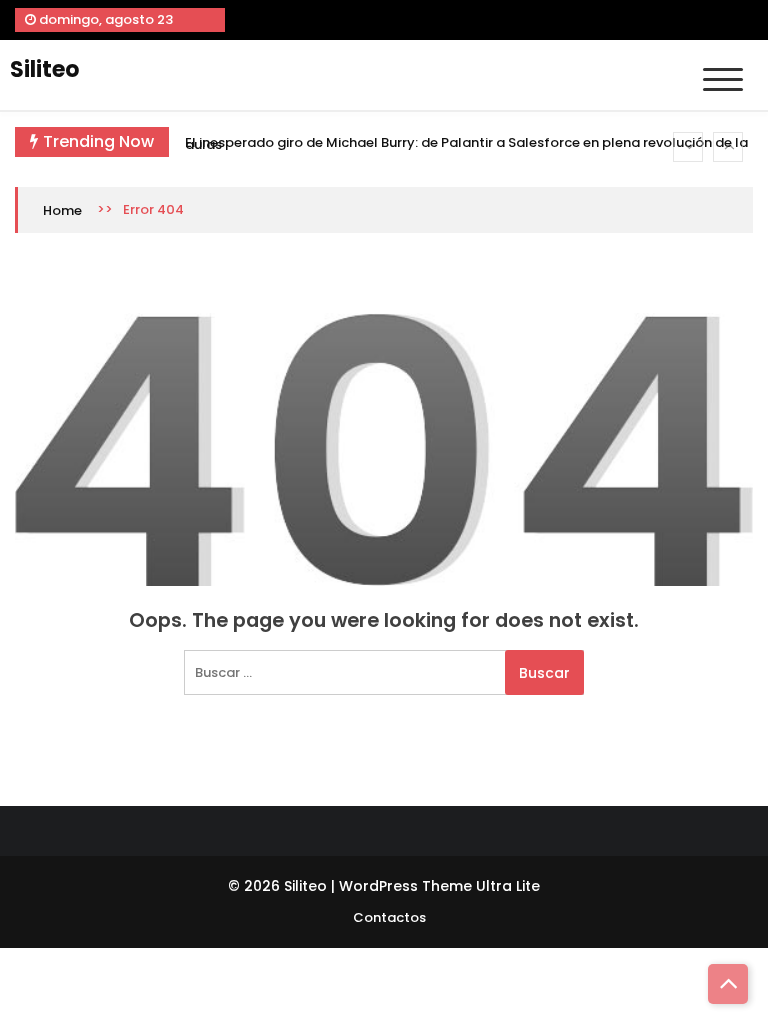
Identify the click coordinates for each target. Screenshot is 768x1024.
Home (62, 210)
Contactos (389, 917)
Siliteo (44, 69)
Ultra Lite (508, 886)
